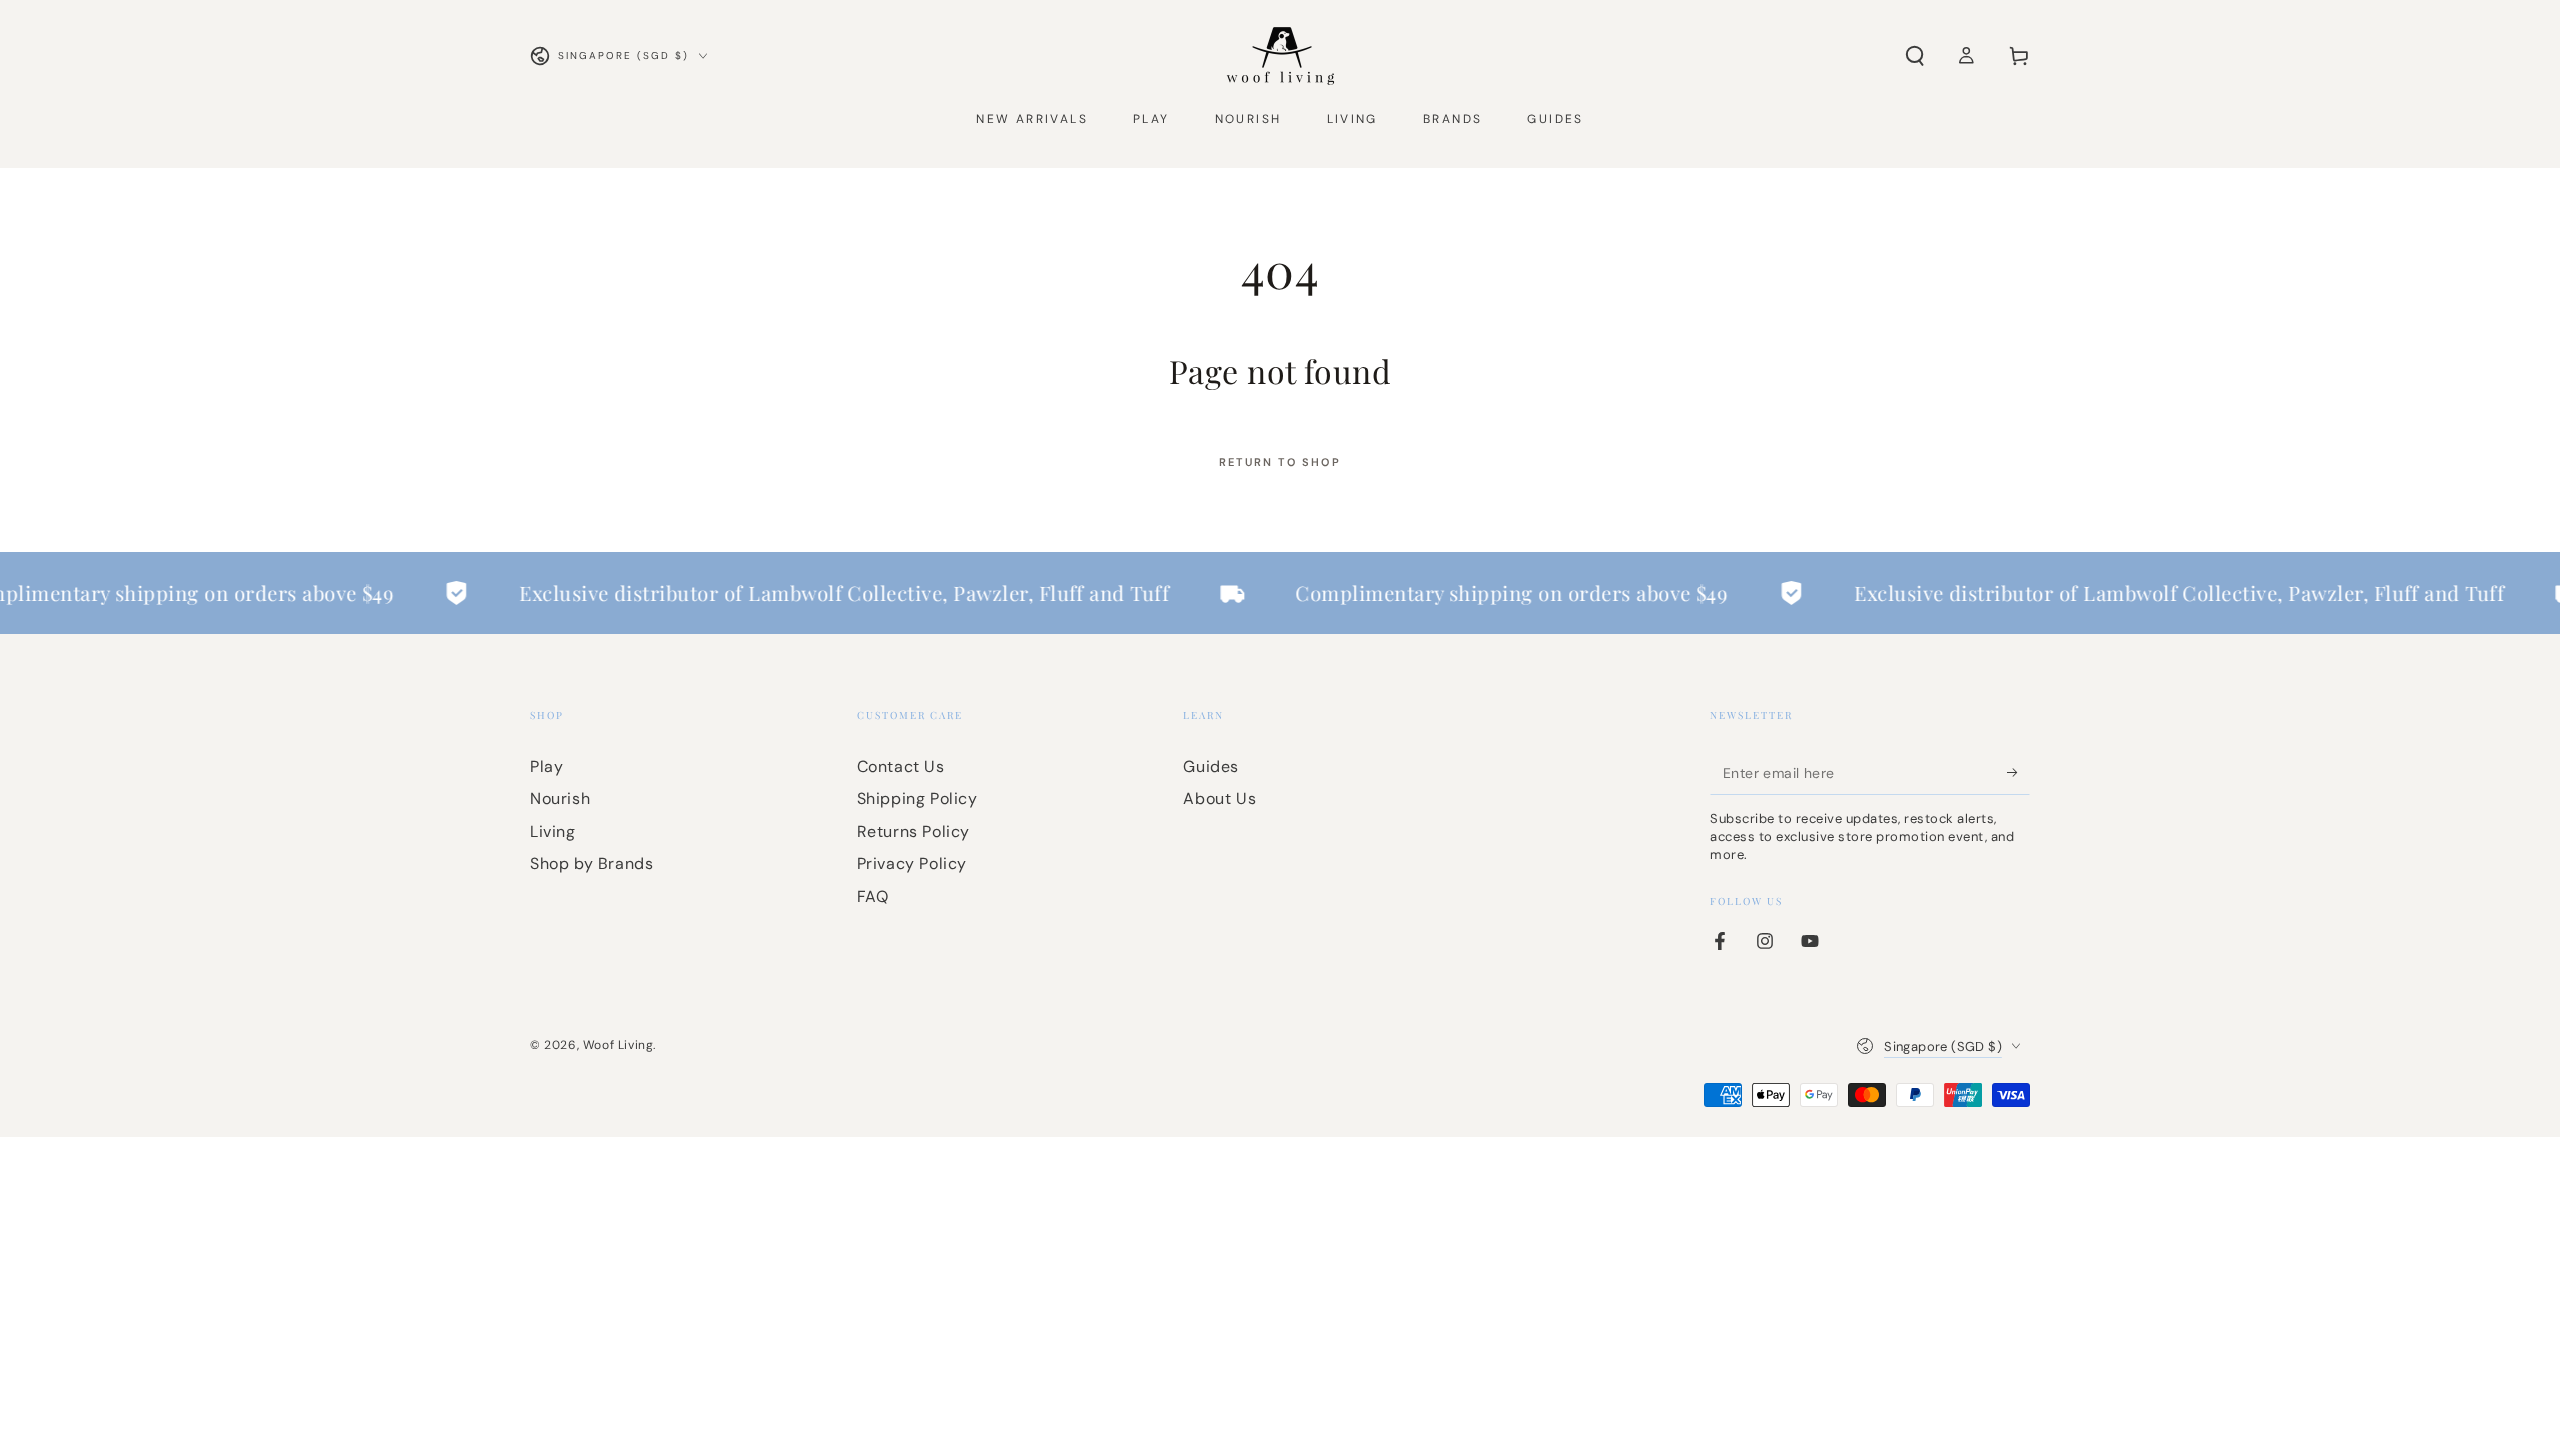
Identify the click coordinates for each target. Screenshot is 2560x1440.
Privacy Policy (912, 863)
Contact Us (901, 766)
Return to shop (1280, 462)
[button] (1915, 56)
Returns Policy (913, 831)
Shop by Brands (591, 863)
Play (546, 766)
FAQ (873, 896)
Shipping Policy (917, 798)
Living (553, 831)
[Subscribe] (2018, 772)
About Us (1219, 798)
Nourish (560, 798)
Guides (1211, 766)
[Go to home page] (1280, 56)
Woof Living (618, 1045)
